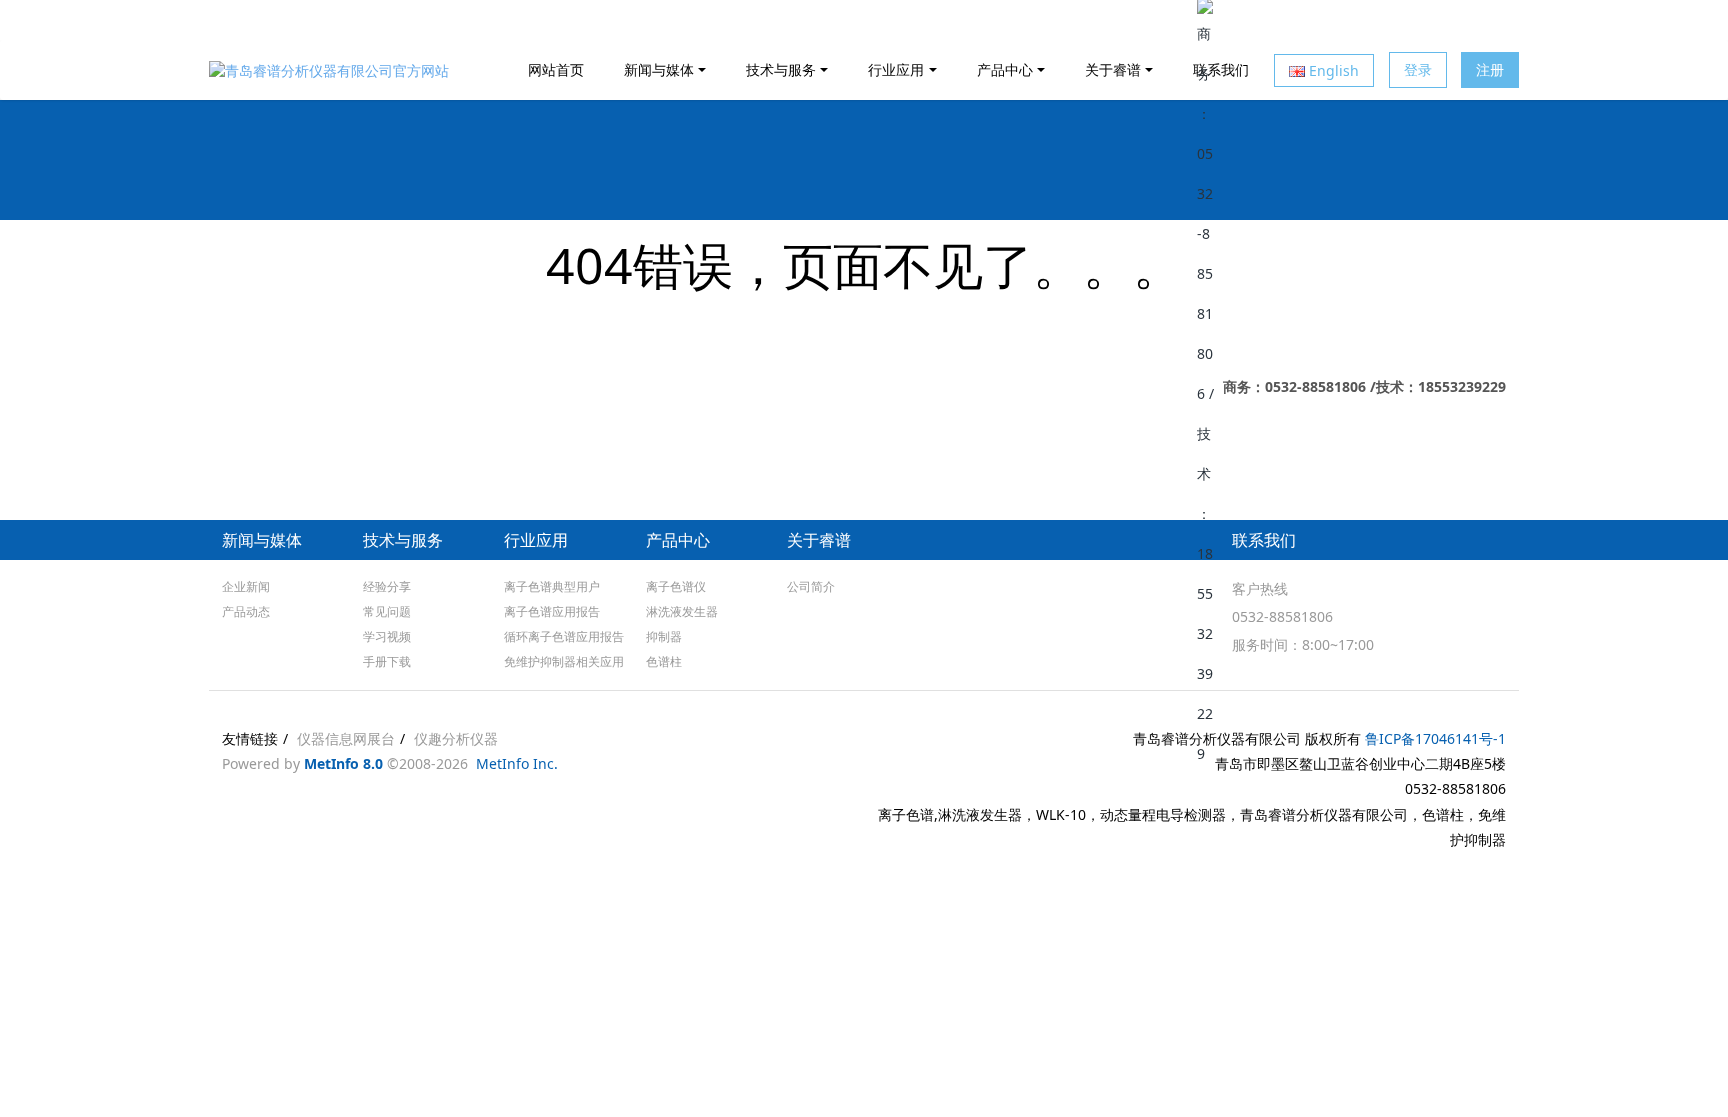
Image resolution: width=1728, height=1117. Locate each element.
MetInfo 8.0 (343, 763)
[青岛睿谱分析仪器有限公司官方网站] (329, 70)
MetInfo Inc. (517, 763)
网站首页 (556, 69)
